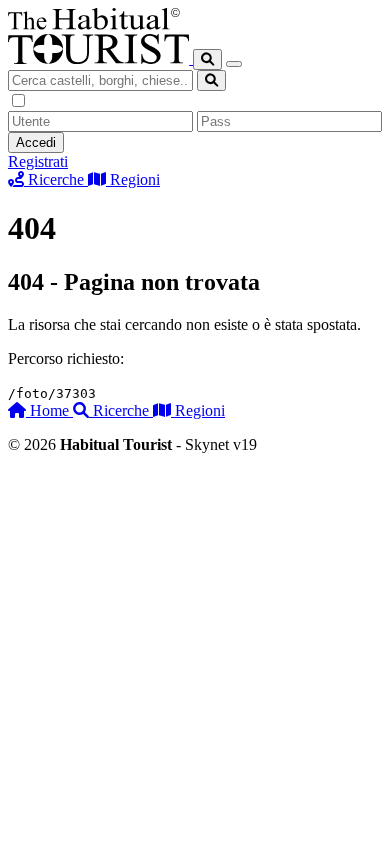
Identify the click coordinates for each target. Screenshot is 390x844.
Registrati (38, 161)
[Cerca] (207, 59)
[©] (100, 58)
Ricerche (121, 410)
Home (49, 410)
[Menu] (234, 64)
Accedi (36, 142)
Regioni (198, 410)
